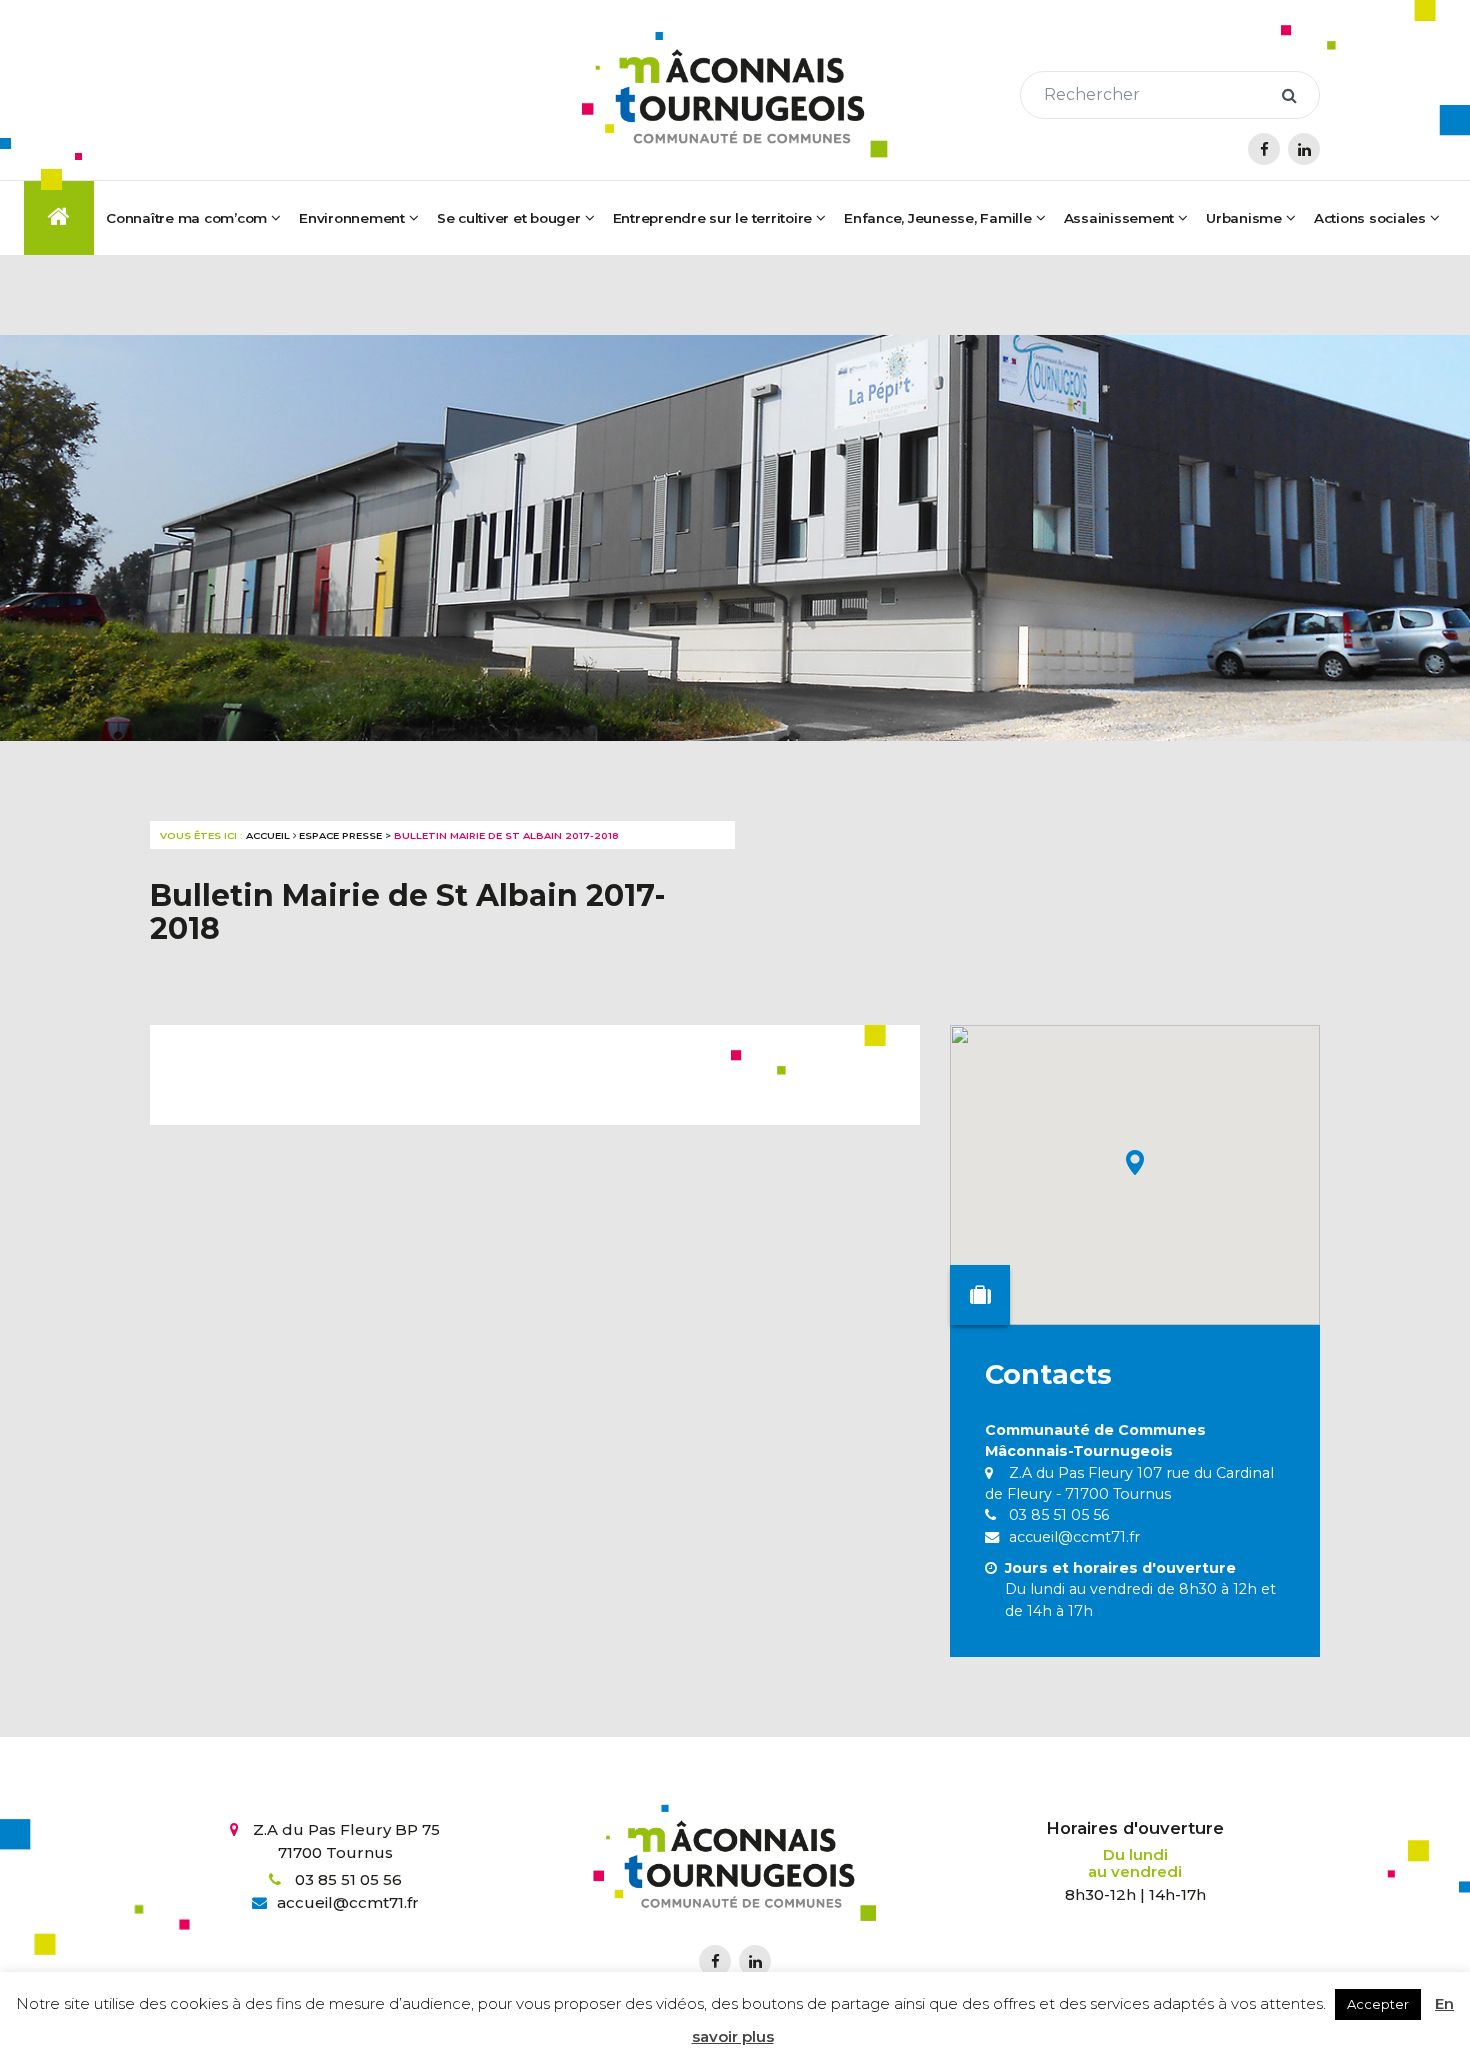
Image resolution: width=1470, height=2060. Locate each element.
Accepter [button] (1378, 2004)
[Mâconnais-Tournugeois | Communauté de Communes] (735, 95)
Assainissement (1119, 218)
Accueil (268, 835)
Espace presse (340, 835)
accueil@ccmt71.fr (1072, 1537)
